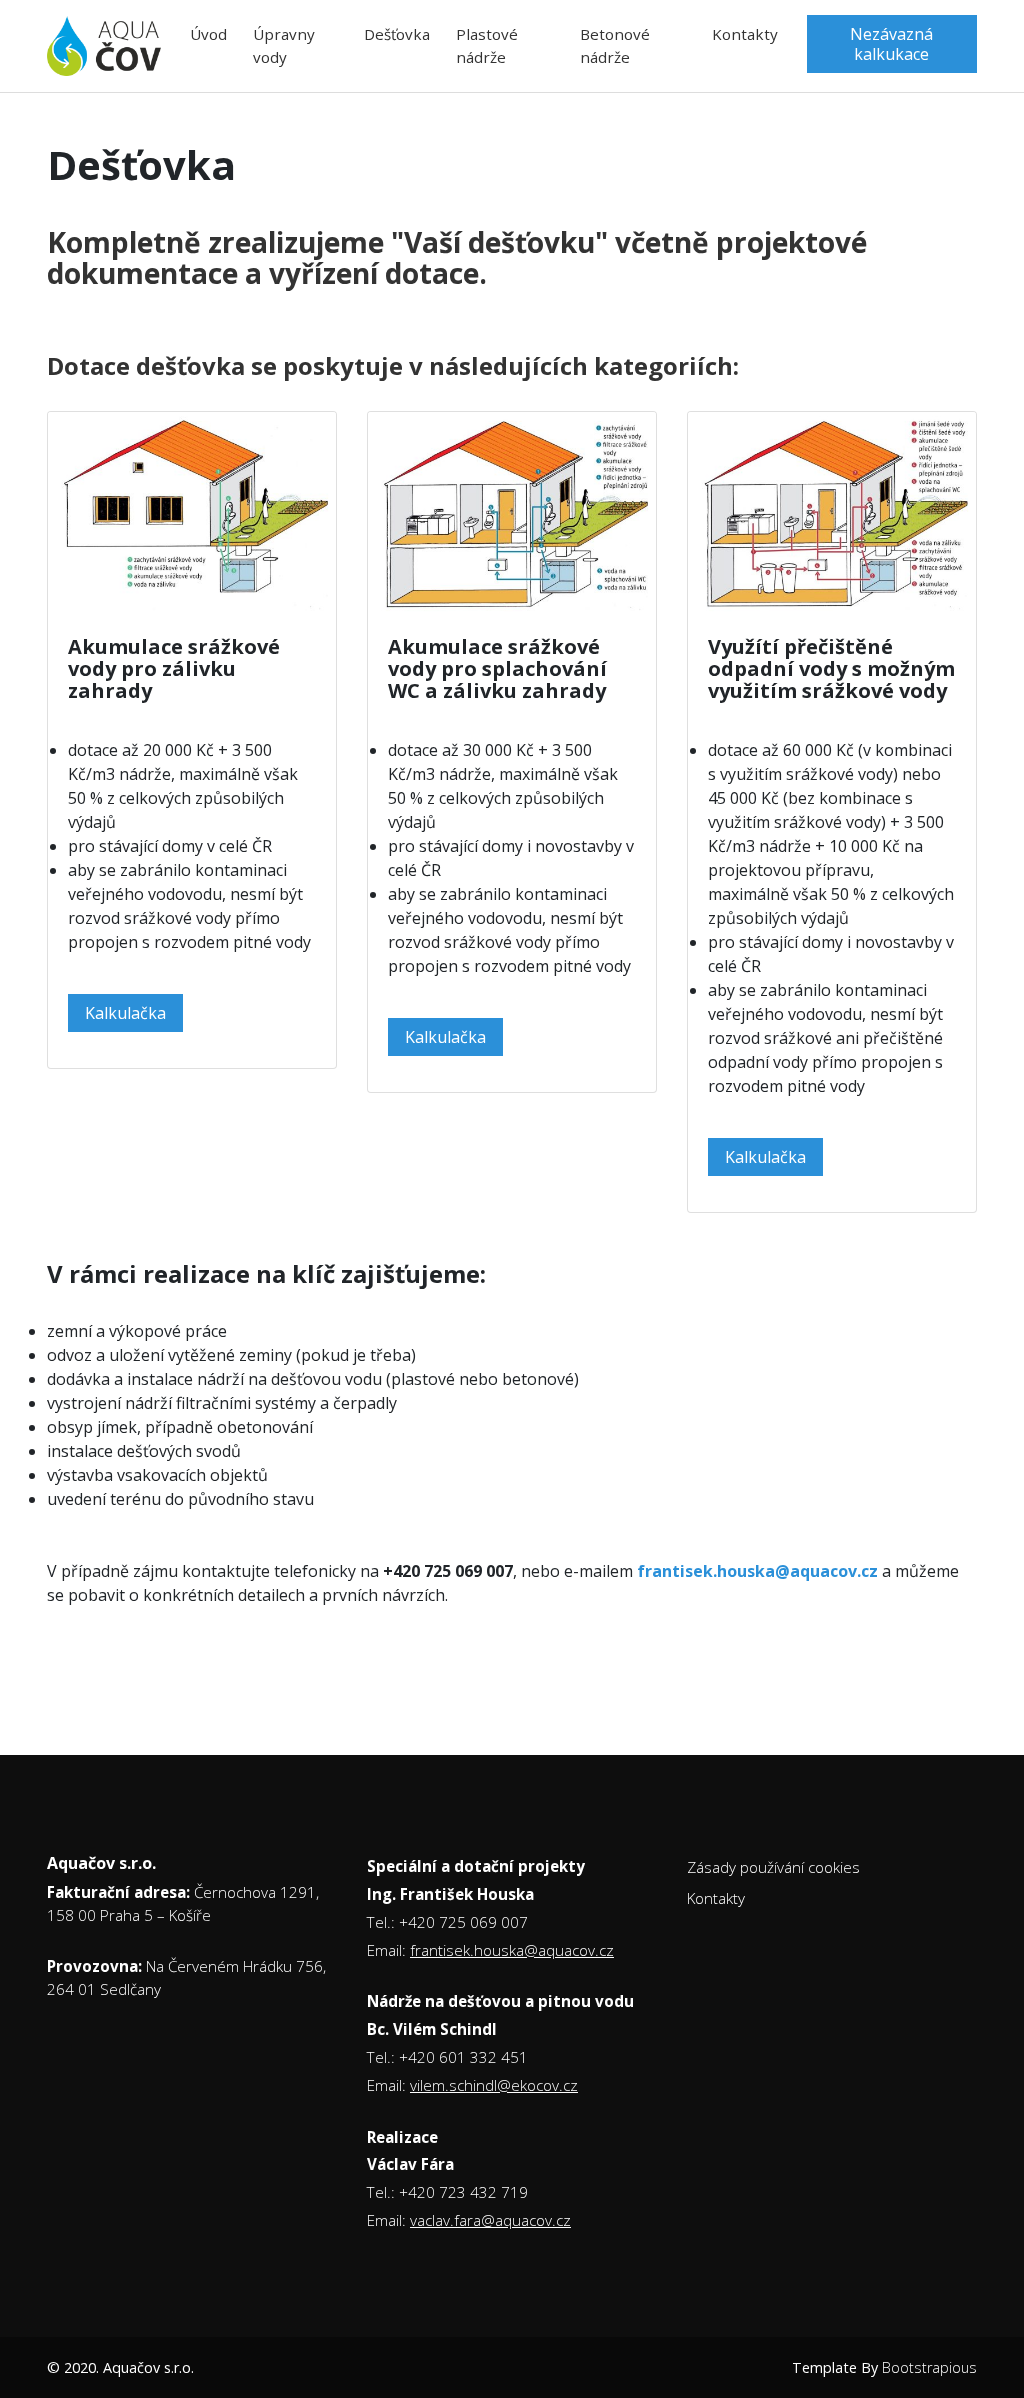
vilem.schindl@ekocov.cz (494, 2085)
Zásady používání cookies (773, 1867)
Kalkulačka (125, 1013)
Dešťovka (397, 34)
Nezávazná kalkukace (891, 44)
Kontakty (745, 34)
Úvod (208, 34)
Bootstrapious (929, 2367)
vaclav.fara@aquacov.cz (490, 2220)
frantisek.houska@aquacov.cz (512, 1950)
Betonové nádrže (615, 45)
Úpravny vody (284, 45)
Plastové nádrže (487, 45)
